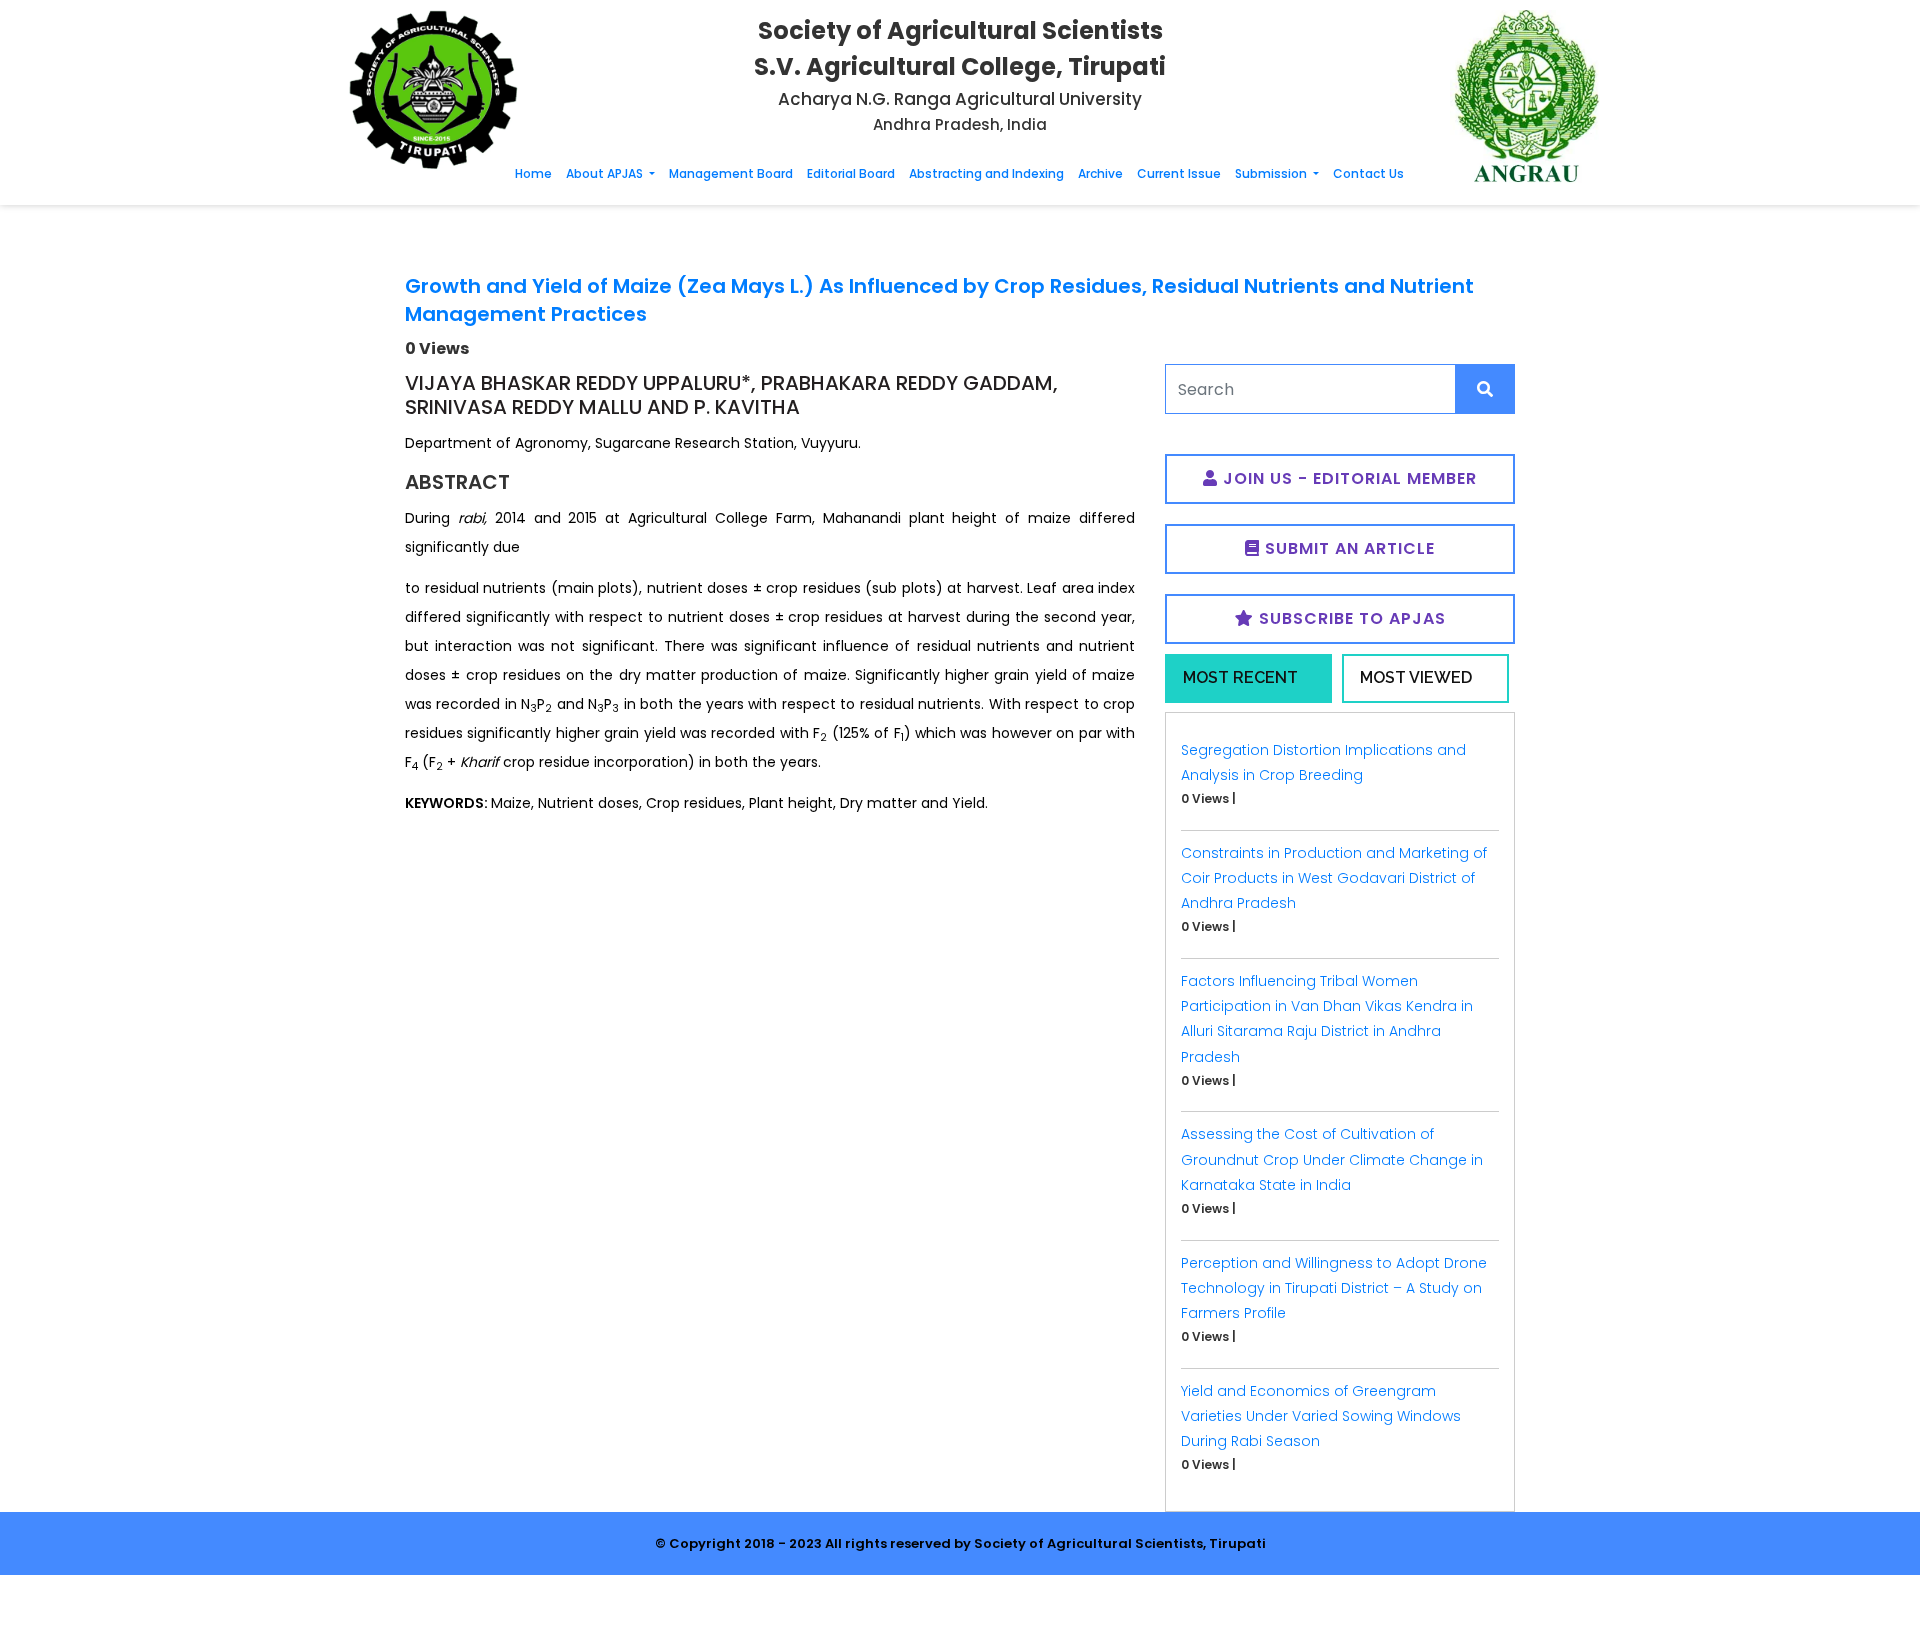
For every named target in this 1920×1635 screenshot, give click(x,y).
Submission (1272, 173)
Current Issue (1179, 173)
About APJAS (606, 173)
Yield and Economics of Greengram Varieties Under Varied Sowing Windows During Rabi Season (1321, 1416)
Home (533, 173)
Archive (1100, 173)
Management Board (731, 173)
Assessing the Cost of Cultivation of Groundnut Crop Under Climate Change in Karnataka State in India (1332, 1159)
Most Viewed (1416, 677)
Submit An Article (1347, 548)
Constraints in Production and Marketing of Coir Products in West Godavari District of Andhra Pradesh (1334, 878)
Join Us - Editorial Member (1347, 478)
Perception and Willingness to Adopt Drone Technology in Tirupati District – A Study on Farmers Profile (1334, 1288)
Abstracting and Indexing (986, 173)
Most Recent (1240, 677)
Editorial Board (851, 173)
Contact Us (1368, 173)
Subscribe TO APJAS (1350, 618)
